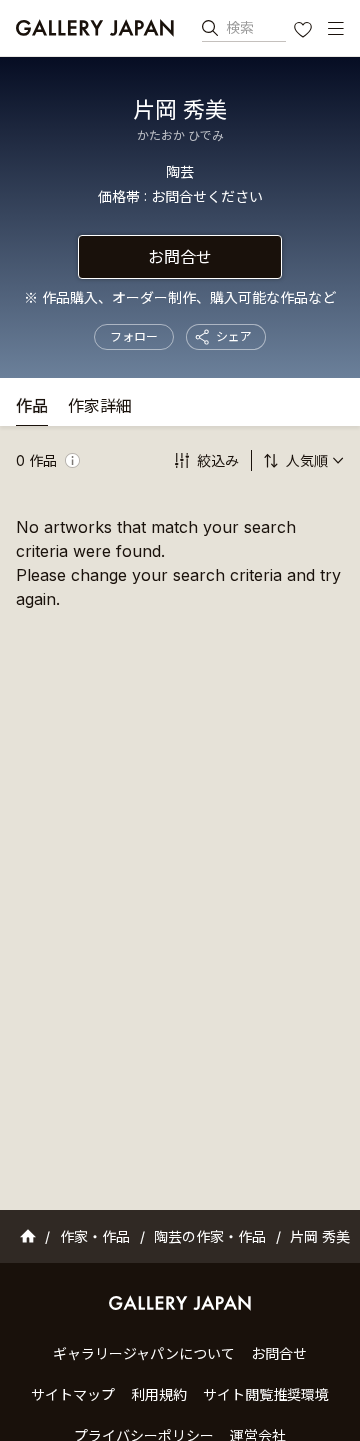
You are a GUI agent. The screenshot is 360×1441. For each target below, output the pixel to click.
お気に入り (305, 32)
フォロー (134, 336)
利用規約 (159, 1394)
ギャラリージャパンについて (144, 1353)
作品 (32, 407)
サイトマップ (73, 1394)
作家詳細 (100, 407)
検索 (240, 27)
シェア (234, 336)
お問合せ (180, 257)
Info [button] (72, 460)
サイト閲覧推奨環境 (266, 1394)
